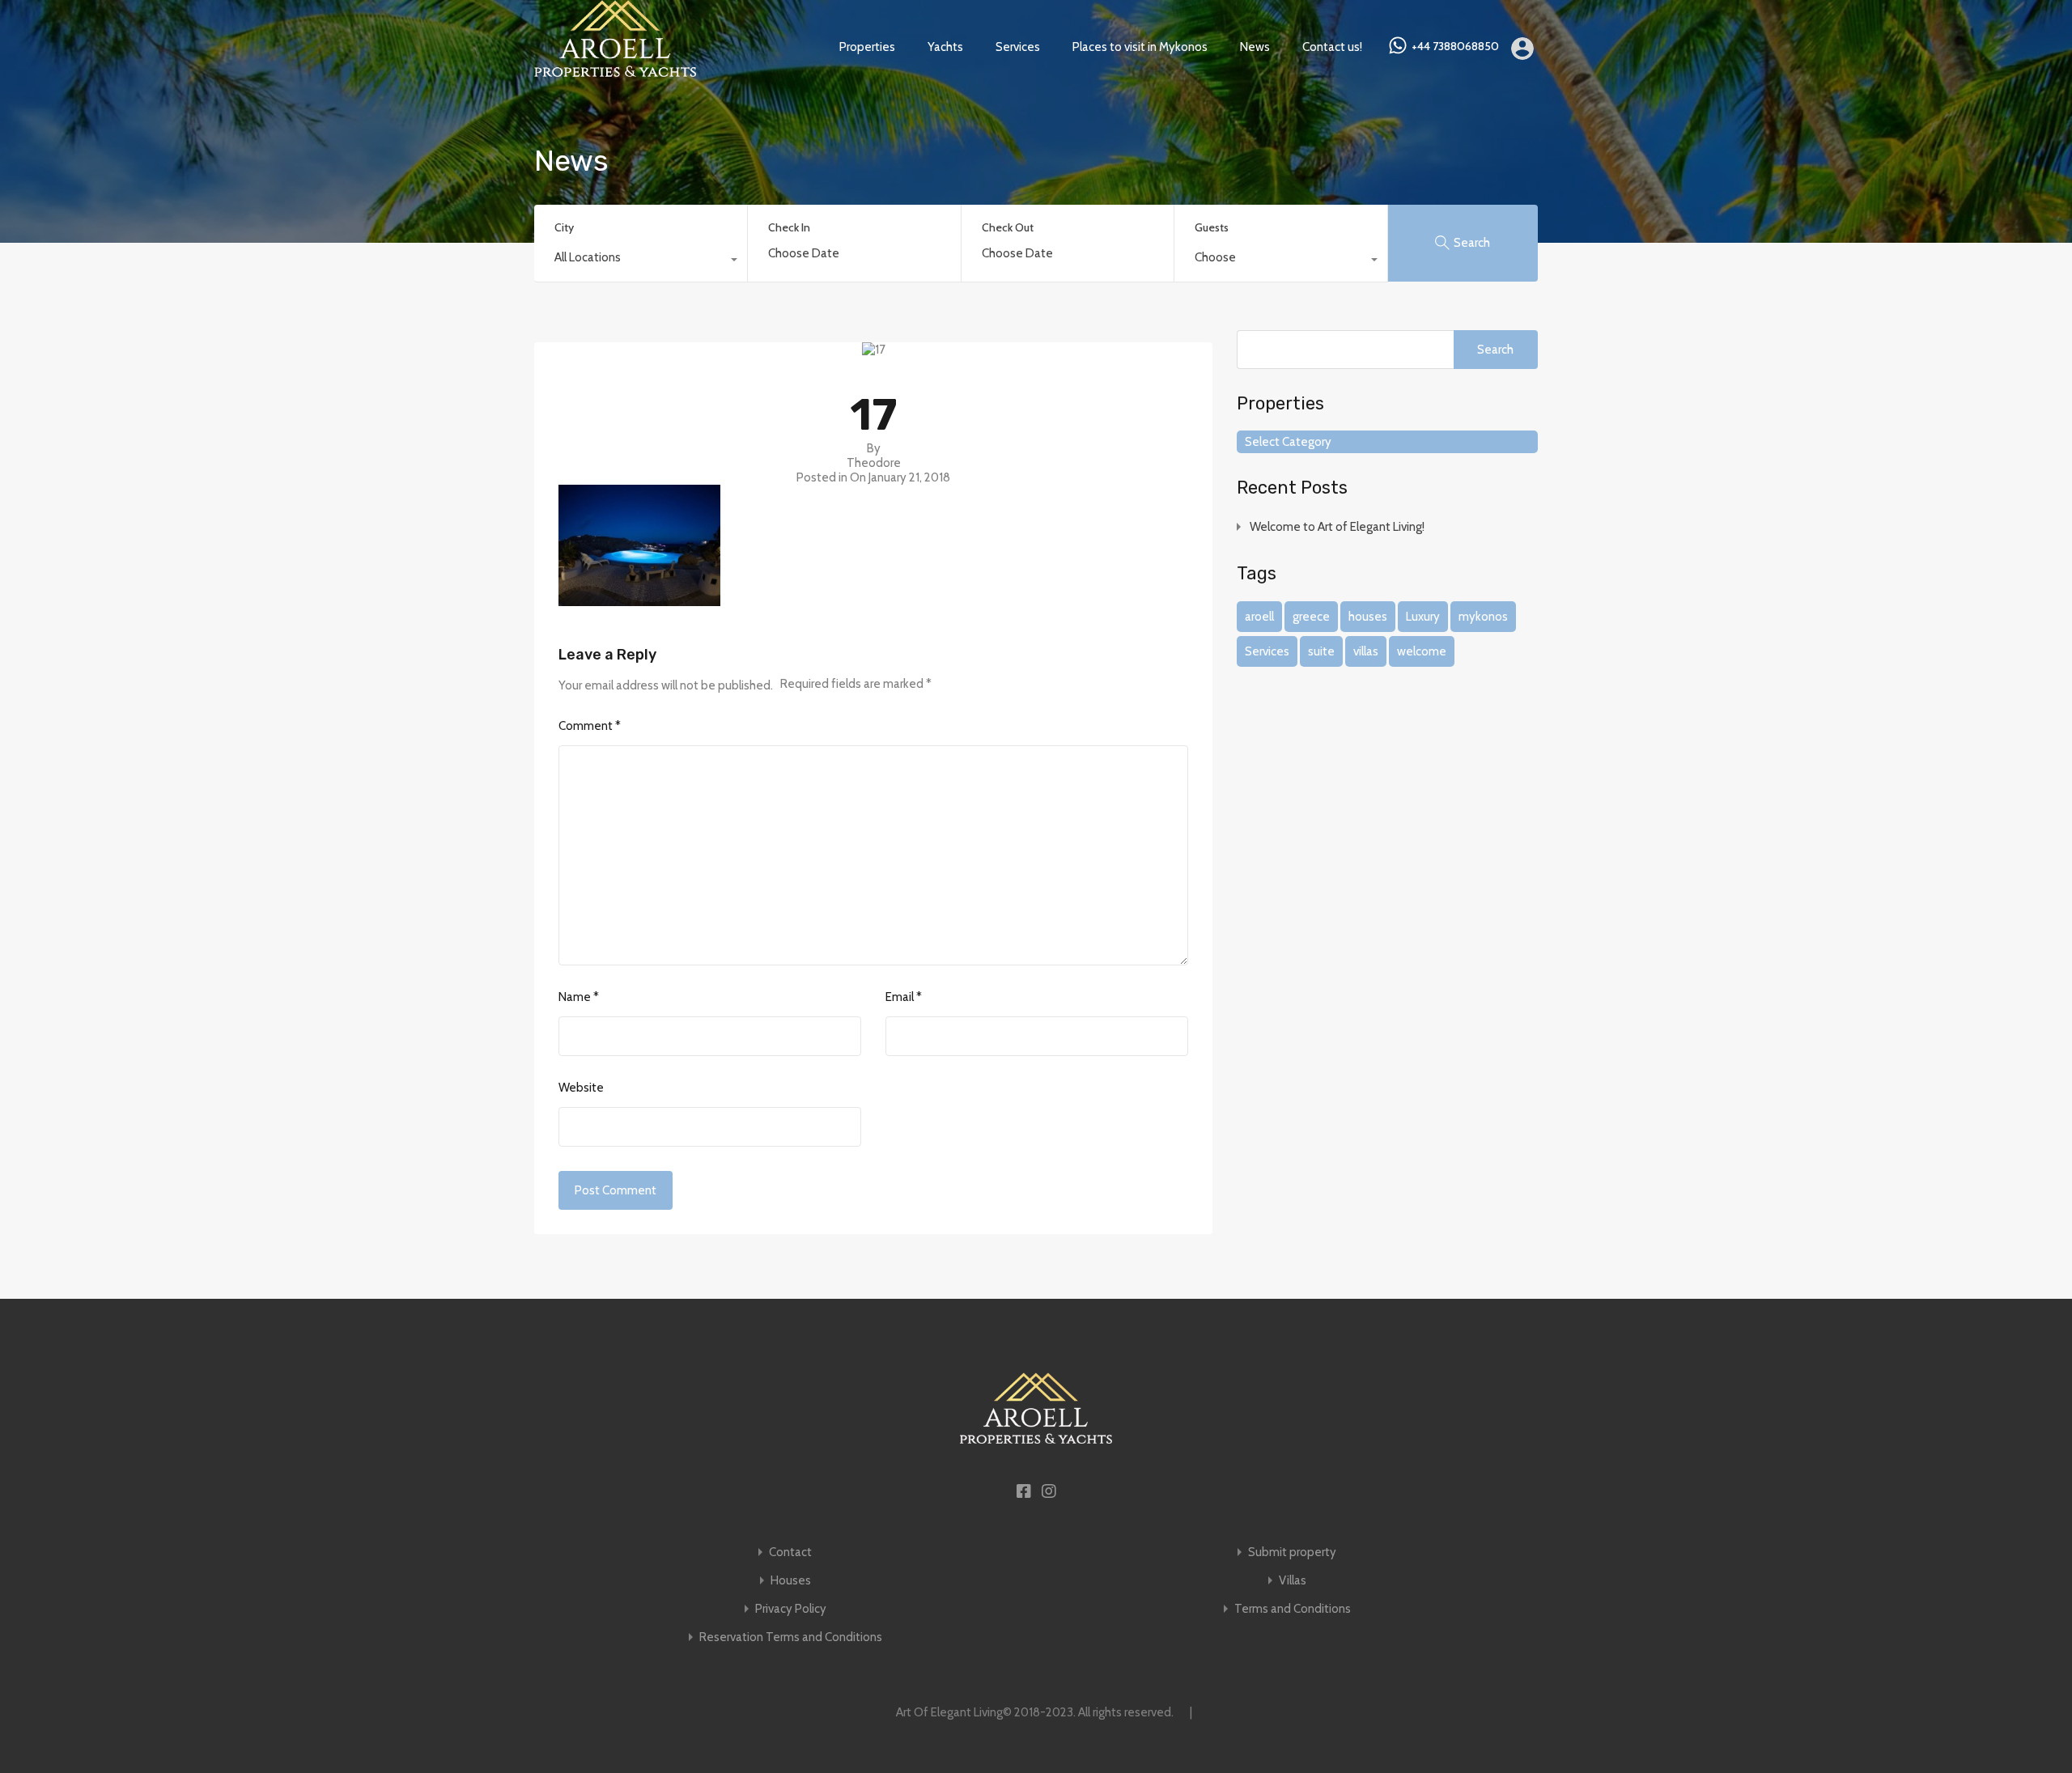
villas (1366, 651)
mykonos (1483, 617)
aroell (1259, 617)
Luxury (1423, 617)
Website (581, 1088)
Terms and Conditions (1293, 1609)
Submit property (1292, 1552)
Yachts (945, 47)
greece (1311, 617)
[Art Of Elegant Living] (615, 70)
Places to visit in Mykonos (1140, 47)
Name (579, 997)
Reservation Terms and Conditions (791, 1637)
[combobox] (641, 261)
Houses (791, 1581)
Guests (1212, 227)
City (564, 227)
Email (904, 997)
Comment (590, 726)
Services (1018, 47)
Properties (867, 47)
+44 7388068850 (1455, 47)
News (1255, 47)
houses (1368, 617)
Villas (1293, 1581)
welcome (1422, 651)
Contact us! (1332, 47)
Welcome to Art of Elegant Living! (1337, 527)
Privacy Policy (791, 1609)
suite (1321, 651)
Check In (789, 228)
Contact (790, 1552)
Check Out (1008, 228)
